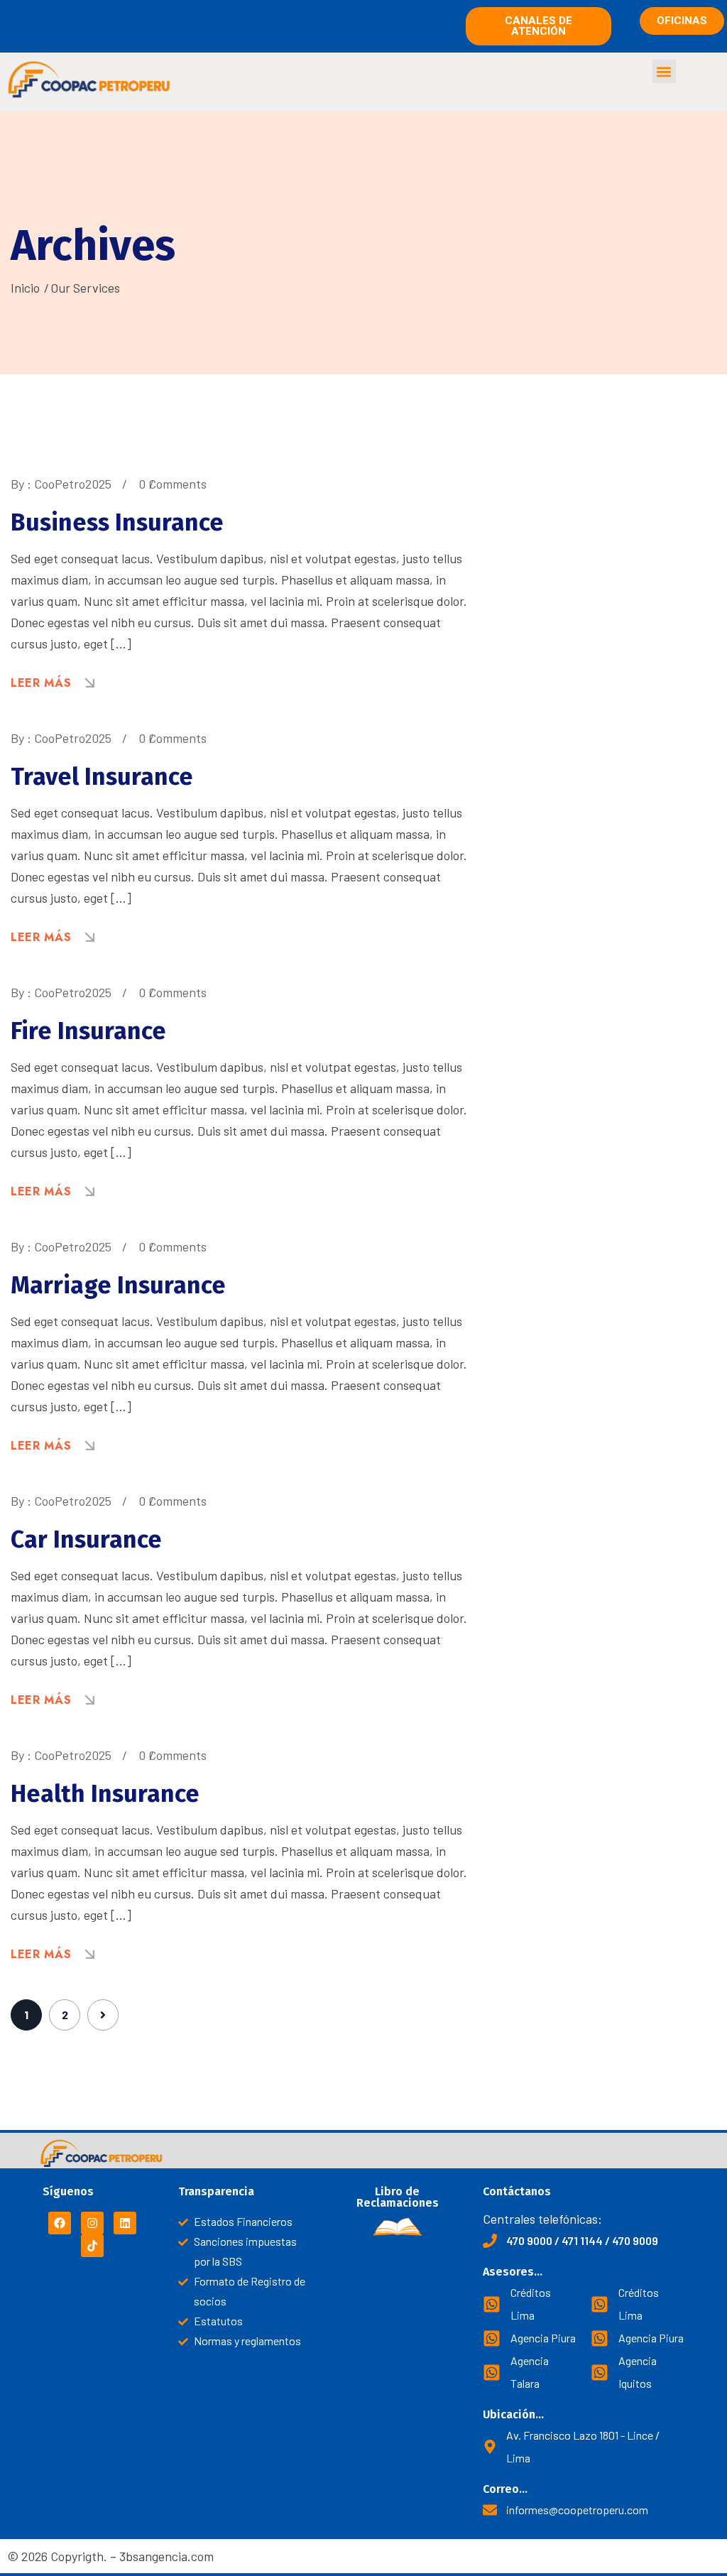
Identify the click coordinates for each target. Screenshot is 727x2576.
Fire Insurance (88, 1031)
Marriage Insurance (118, 1285)
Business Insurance (117, 522)
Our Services (85, 288)
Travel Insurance (102, 777)
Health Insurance (105, 1794)
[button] (664, 71)
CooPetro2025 (73, 484)
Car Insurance (86, 1539)
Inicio (25, 288)
